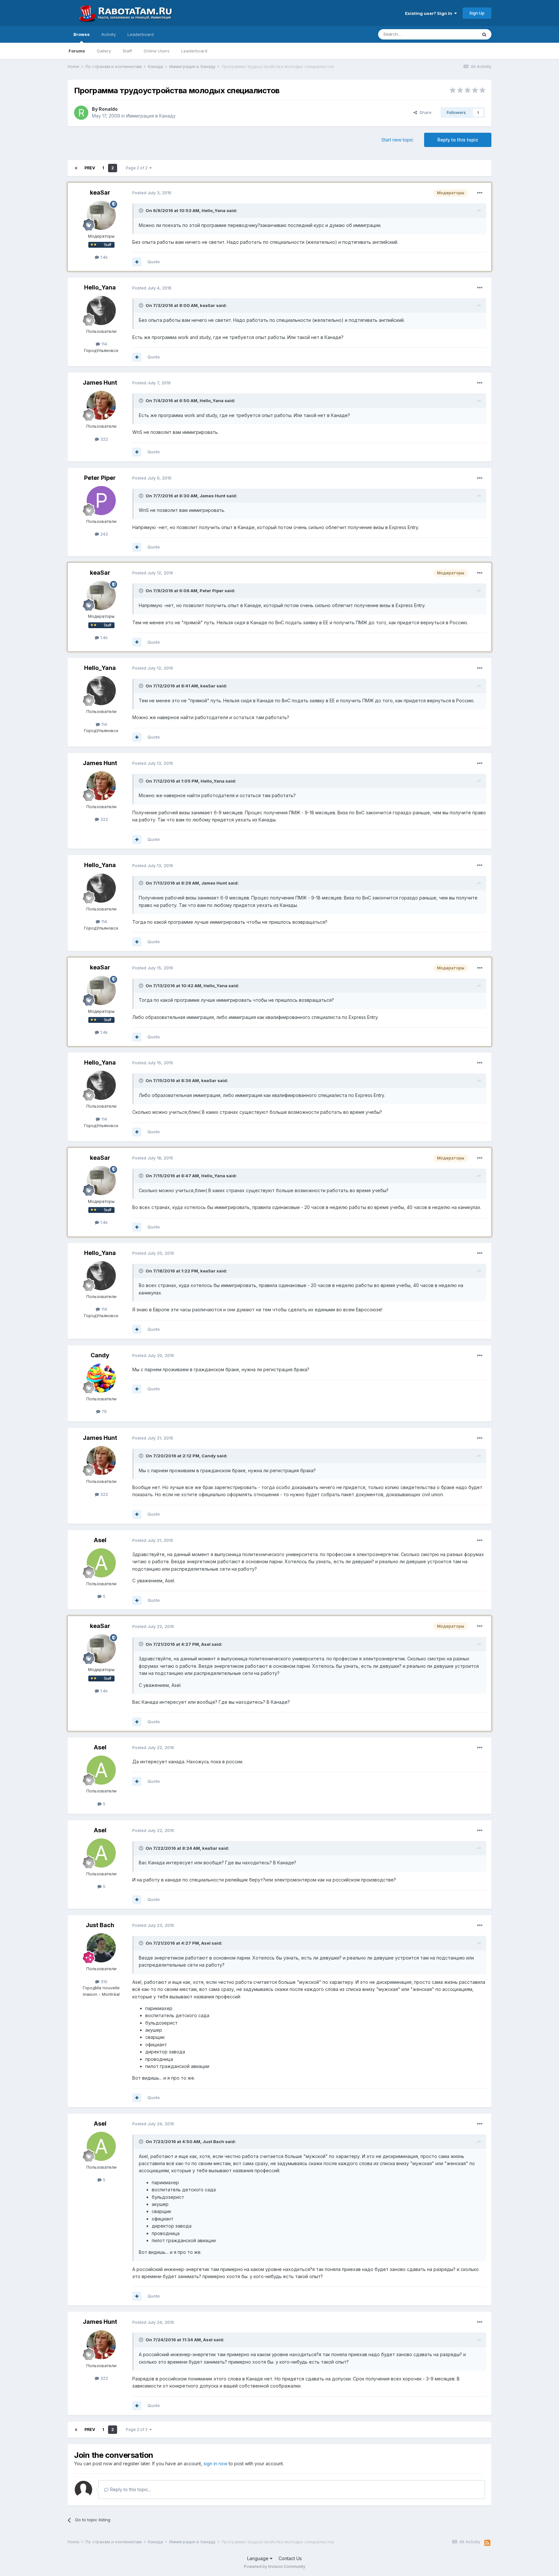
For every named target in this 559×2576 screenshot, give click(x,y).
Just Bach (100, 1925)
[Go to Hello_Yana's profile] (101, 311)
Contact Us (290, 2558)
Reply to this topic (458, 140)
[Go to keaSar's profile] (101, 215)
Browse (82, 34)
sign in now (215, 2463)
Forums (77, 51)
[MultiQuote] (137, 262)
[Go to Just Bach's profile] (101, 1948)
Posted (152, 193)
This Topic (458, 34)
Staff (127, 51)
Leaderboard (194, 51)
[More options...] (480, 193)
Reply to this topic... (130, 2489)
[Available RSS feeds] (487, 2543)
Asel (100, 1540)
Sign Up (477, 13)
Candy (100, 1355)
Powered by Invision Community (275, 2566)
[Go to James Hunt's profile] (101, 405)
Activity (109, 34)
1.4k (103, 257)
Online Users (157, 51)
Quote (154, 262)
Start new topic (397, 140)
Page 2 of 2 (138, 168)
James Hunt (100, 383)
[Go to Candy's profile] (101, 1378)
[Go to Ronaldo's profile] (81, 113)
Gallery (104, 51)
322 (104, 439)
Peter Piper (100, 478)
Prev (90, 168)
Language (258, 2558)
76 (104, 1411)
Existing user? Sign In (430, 13)
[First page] (76, 168)
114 (104, 344)
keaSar (100, 192)
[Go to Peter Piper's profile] (101, 501)
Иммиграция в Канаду (151, 116)
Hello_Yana (100, 287)
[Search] (484, 34)
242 (104, 534)
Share (424, 112)
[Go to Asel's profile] (101, 1563)
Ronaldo (108, 109)
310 (103, 1982)
